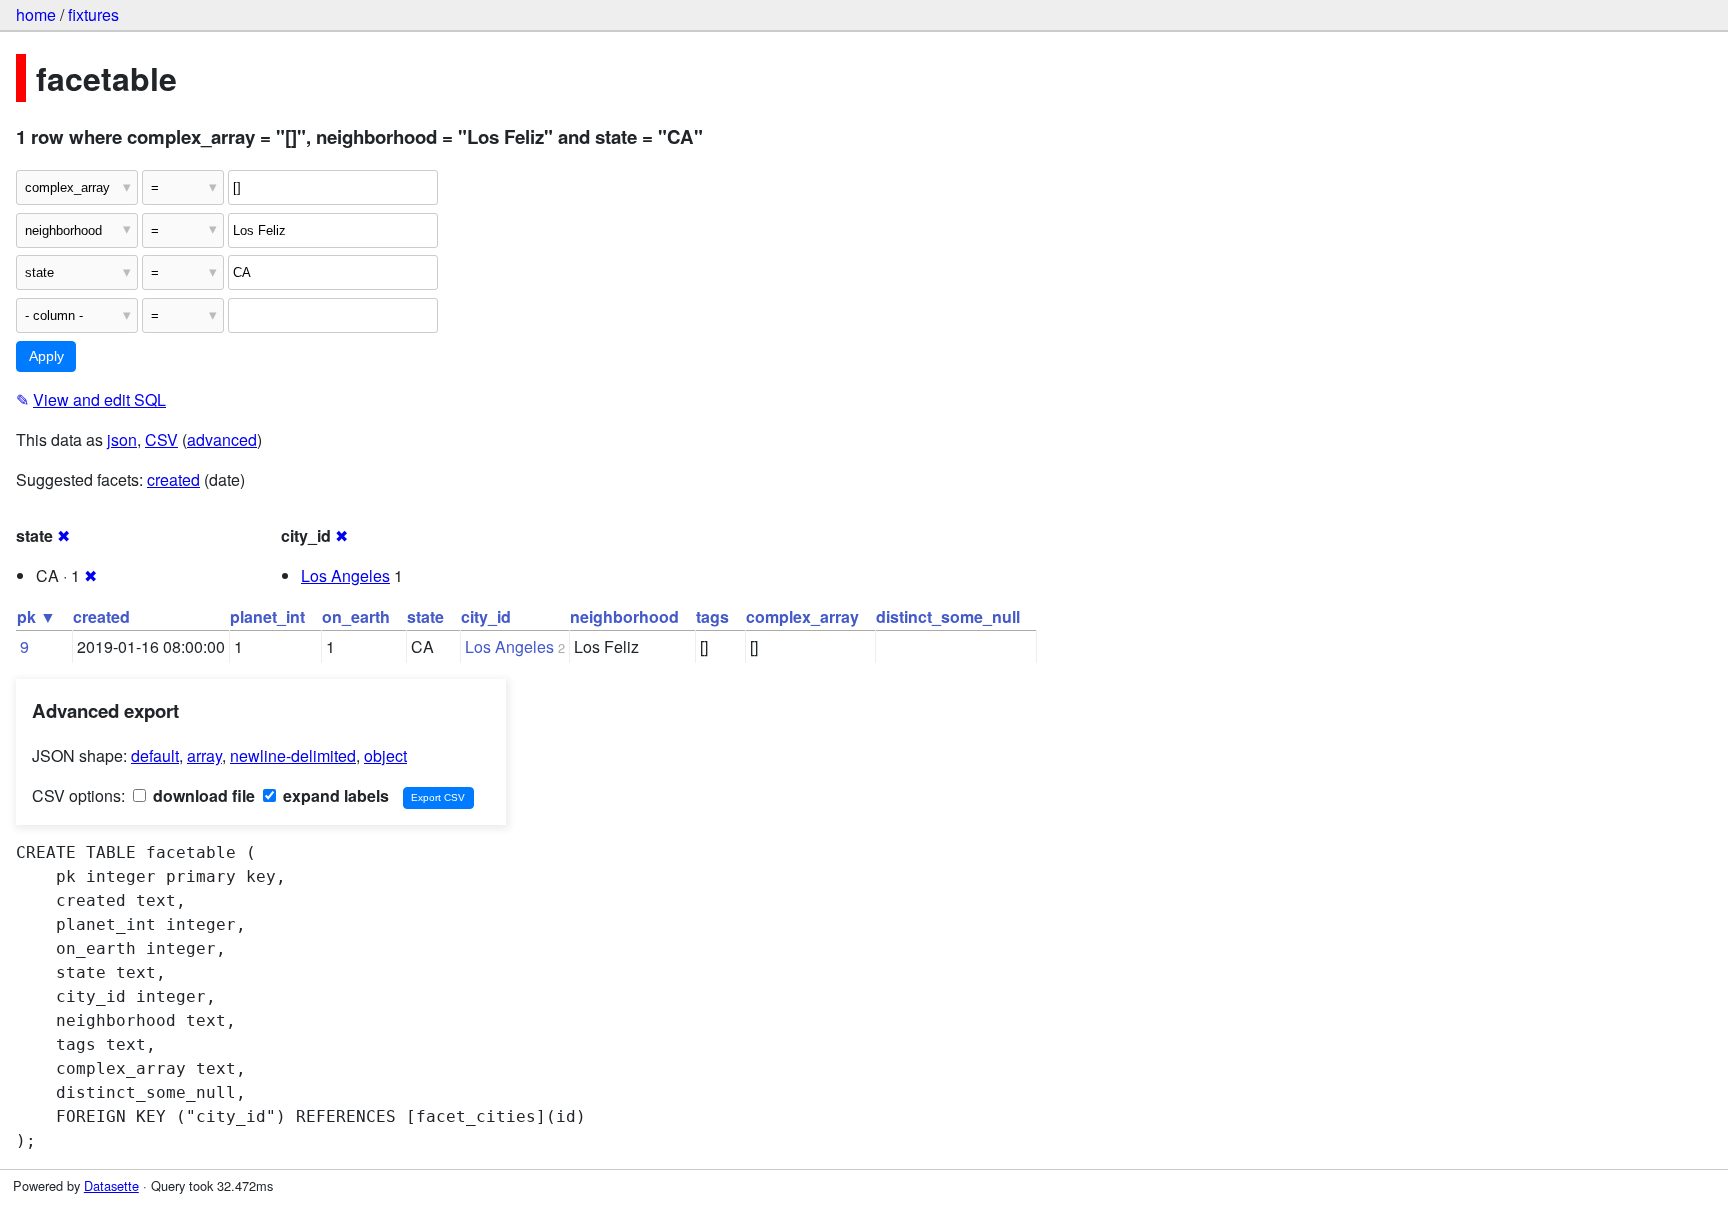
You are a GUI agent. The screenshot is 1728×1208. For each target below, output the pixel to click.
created (173, 479)
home (36, 14)
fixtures (93, 14)
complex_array (802, 616)
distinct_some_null (948, 616)
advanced (222, 439)
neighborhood (624, 616)
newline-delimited (293, 755)
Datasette (111, 1185)
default (155, 755)
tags (712, 616)
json (122, 439)
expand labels (334, 795)
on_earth (356, 616)
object (385, 755)
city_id (486, 616)
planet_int (267, 616)
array (204, 755)
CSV (161, 439)
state (425, 616)
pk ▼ (36, 616)
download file (202, 795)
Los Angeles (345, 575)
